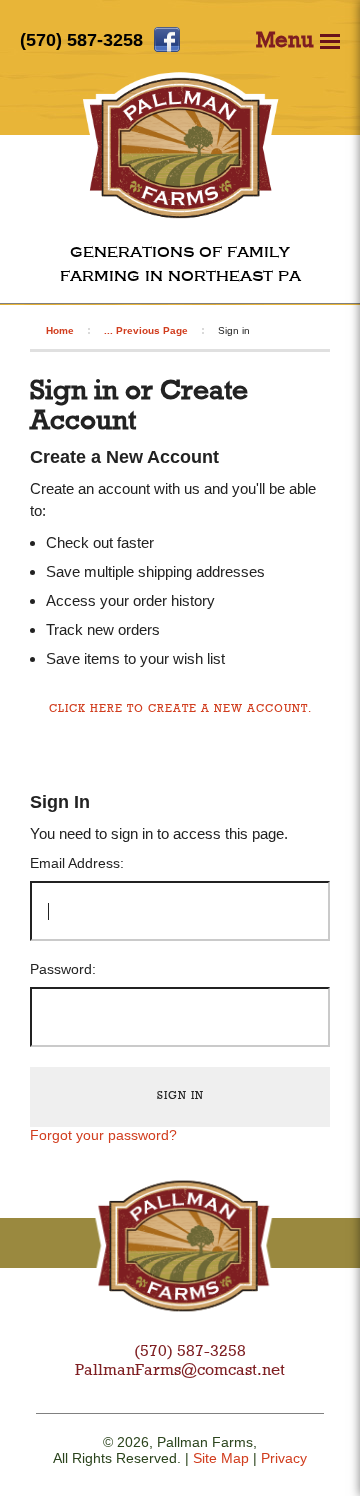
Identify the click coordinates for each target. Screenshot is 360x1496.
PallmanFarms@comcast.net (180, 1371)
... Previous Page (146, 330)
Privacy (284, 1458)
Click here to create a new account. (180, 709)
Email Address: (77, 863)
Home (60, 330)
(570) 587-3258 (81, 40)
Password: (63, 969)
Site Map (221, 1458)
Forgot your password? (103, 1135)
